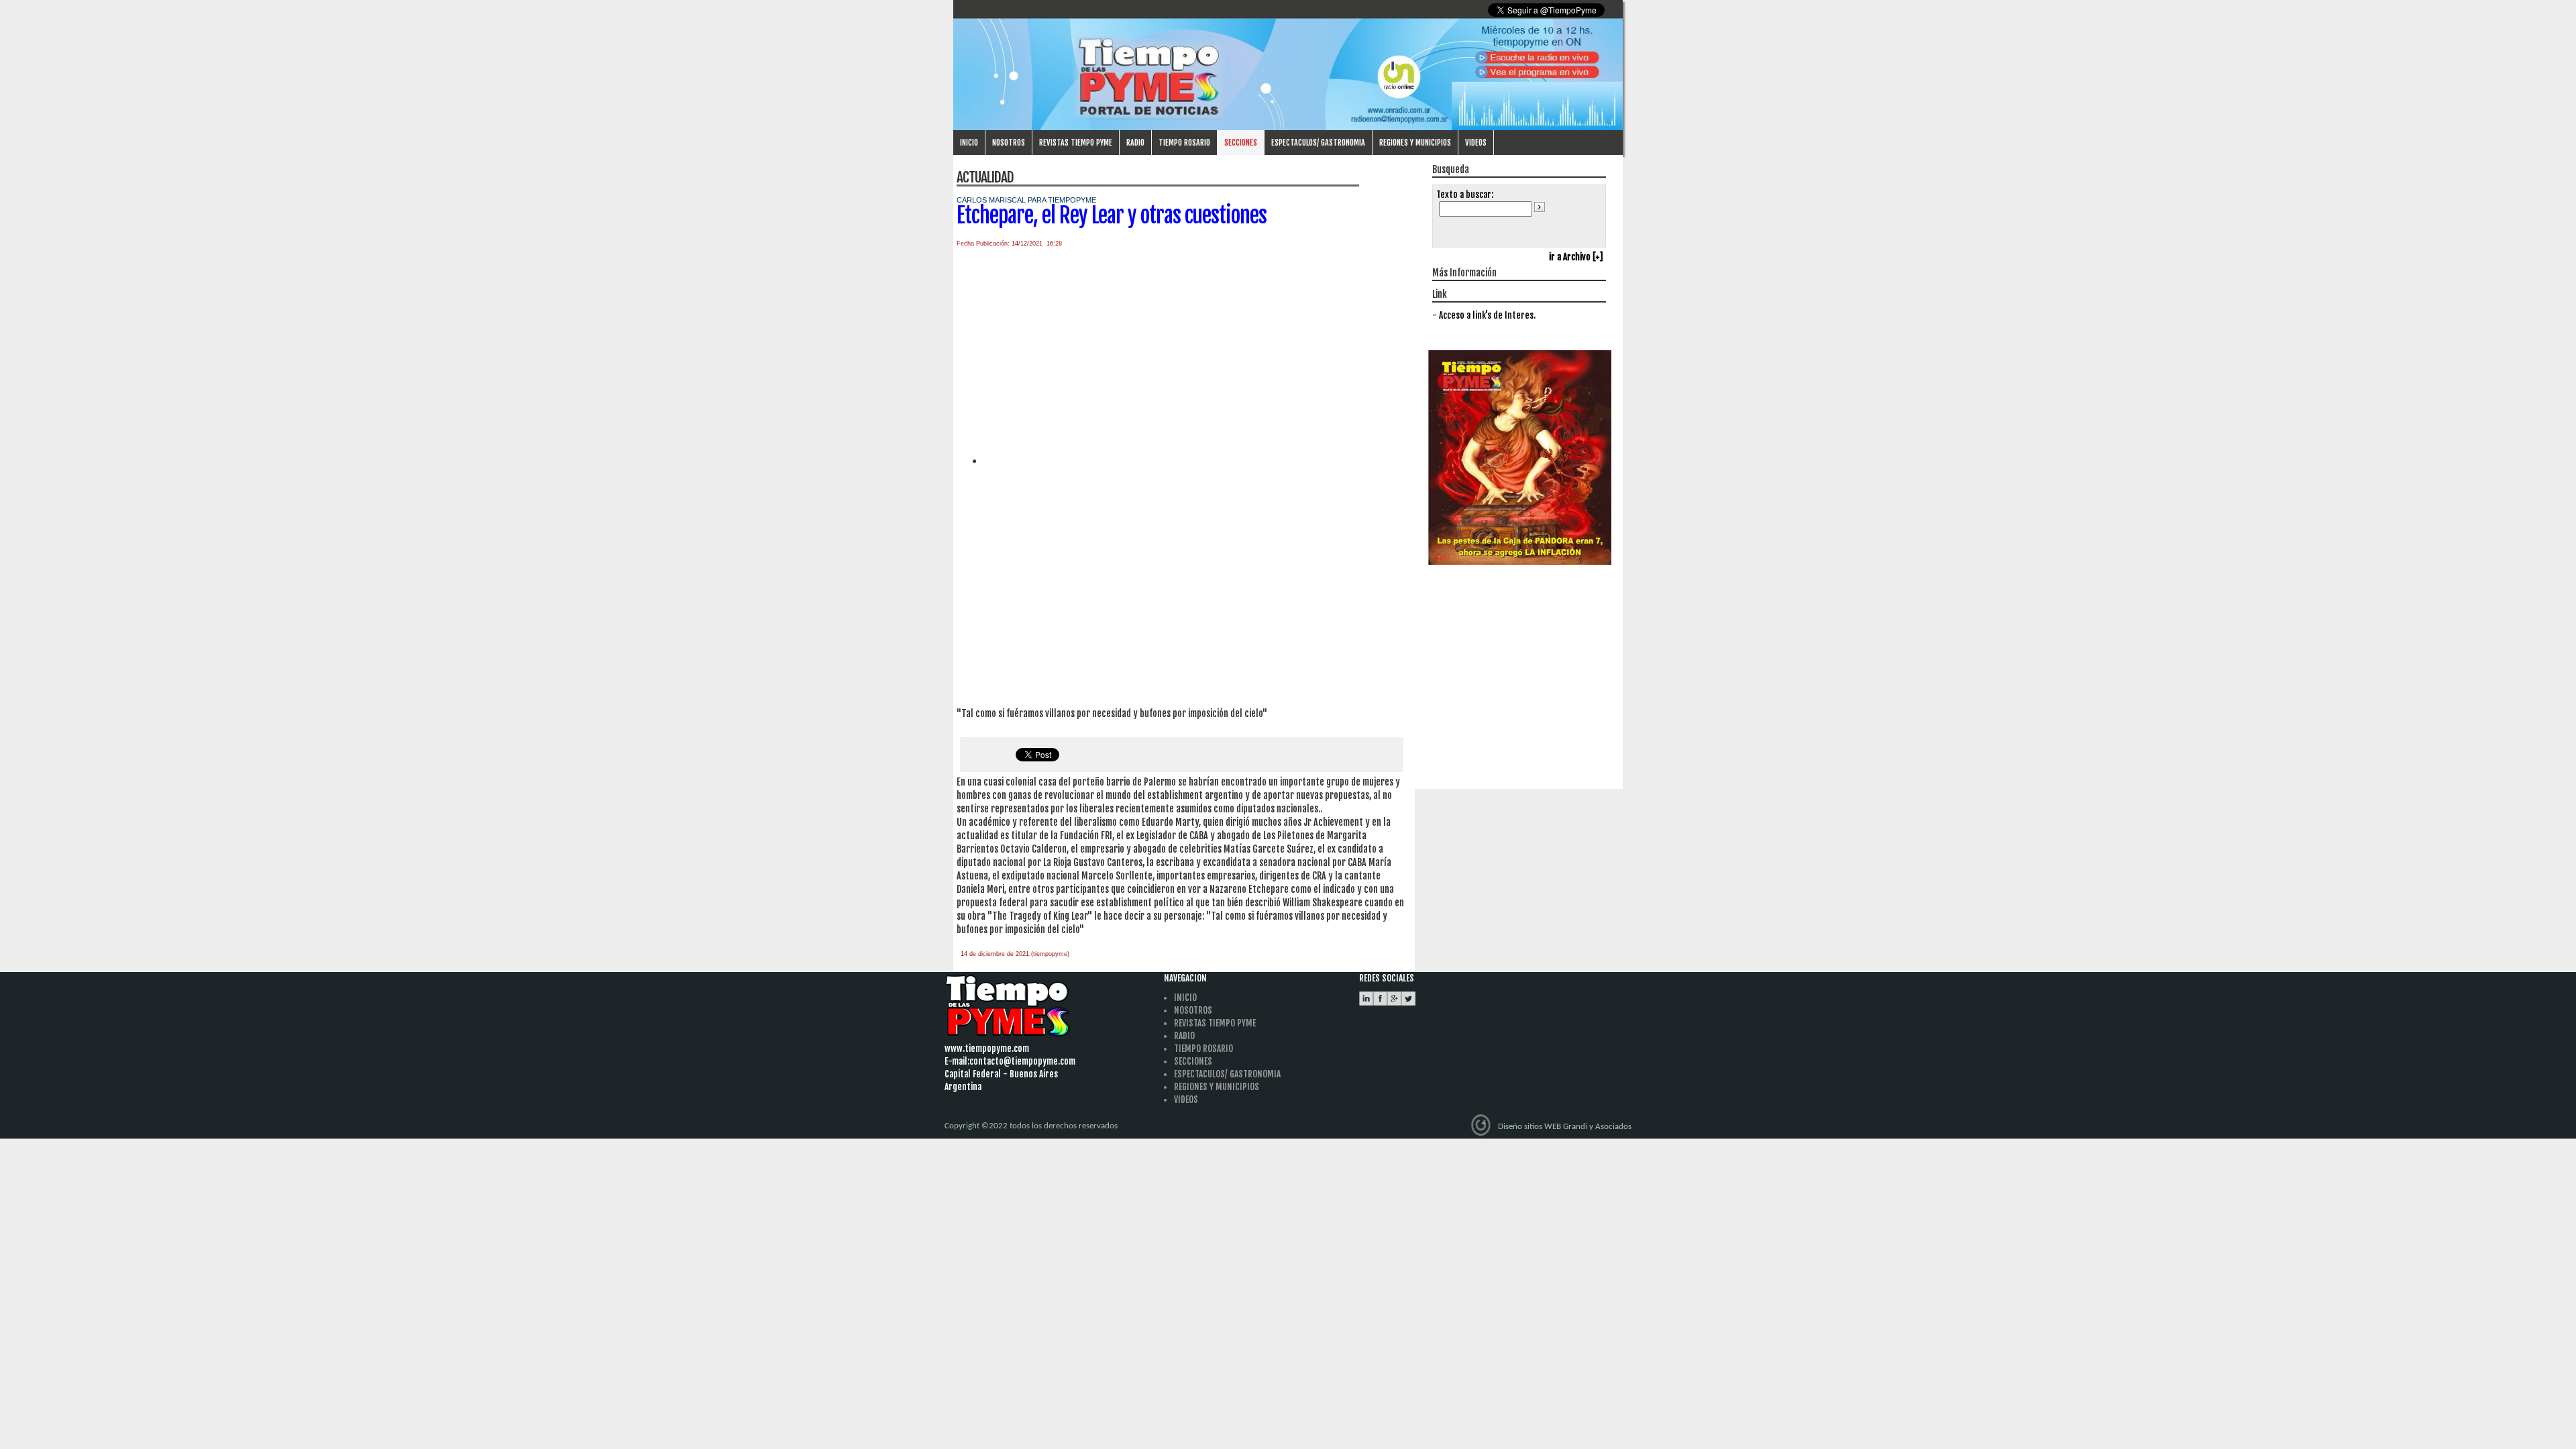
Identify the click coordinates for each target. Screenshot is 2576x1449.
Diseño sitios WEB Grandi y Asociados (1565, 1127)
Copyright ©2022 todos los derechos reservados (1031, 1126)
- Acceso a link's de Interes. (1484, 315)
